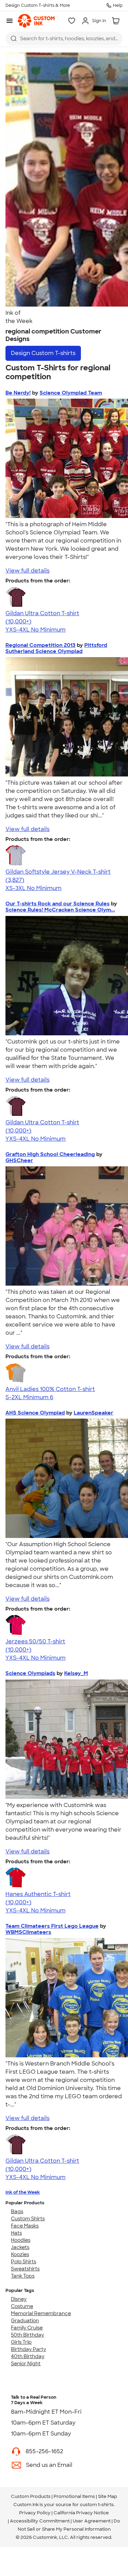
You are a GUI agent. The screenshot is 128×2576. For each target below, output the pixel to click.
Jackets (20, 2247)
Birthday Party (29, 2349)
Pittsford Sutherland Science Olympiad (56, 648)
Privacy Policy (35, 2513)
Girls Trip (21, 2342)
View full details (27, 571)
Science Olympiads (30, 1673)
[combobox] (64, 39)
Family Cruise (27, 2328)
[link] (36, 21)
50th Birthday (27, 2335)
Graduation (25, 2321)
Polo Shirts (24, 2262)
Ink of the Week (23, 2192)
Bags (17, 2211)
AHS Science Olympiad (35, 1413)
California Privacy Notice (81, 2513)
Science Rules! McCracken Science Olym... (60, 910)
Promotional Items (74, 2496)
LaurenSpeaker (94, 1413)
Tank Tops (23, 2276)
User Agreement (92, 2521)
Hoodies (21, 2240)
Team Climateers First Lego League (52, 1926)
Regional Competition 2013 (40, 645)
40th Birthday (28, 2356)
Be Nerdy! (18, 393)
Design (43, 353)
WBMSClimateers (28, 1932)
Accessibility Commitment (40, 2521)
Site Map (108, 2496)
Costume (22, 2306)
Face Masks (25, 2226)
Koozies (20, 2254)
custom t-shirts (97, 2505)
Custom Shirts (28, 2219)
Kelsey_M (76, 1673)
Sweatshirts (25, 2269)
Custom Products (31, 2496)
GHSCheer (19, 1160)
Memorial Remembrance (41, 2313)
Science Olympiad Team (71, 393)
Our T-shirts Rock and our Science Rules (58, 904)
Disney (19, 2299)
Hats (16, 2233)
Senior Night (26, 2364)
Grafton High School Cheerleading (50, 1154)
